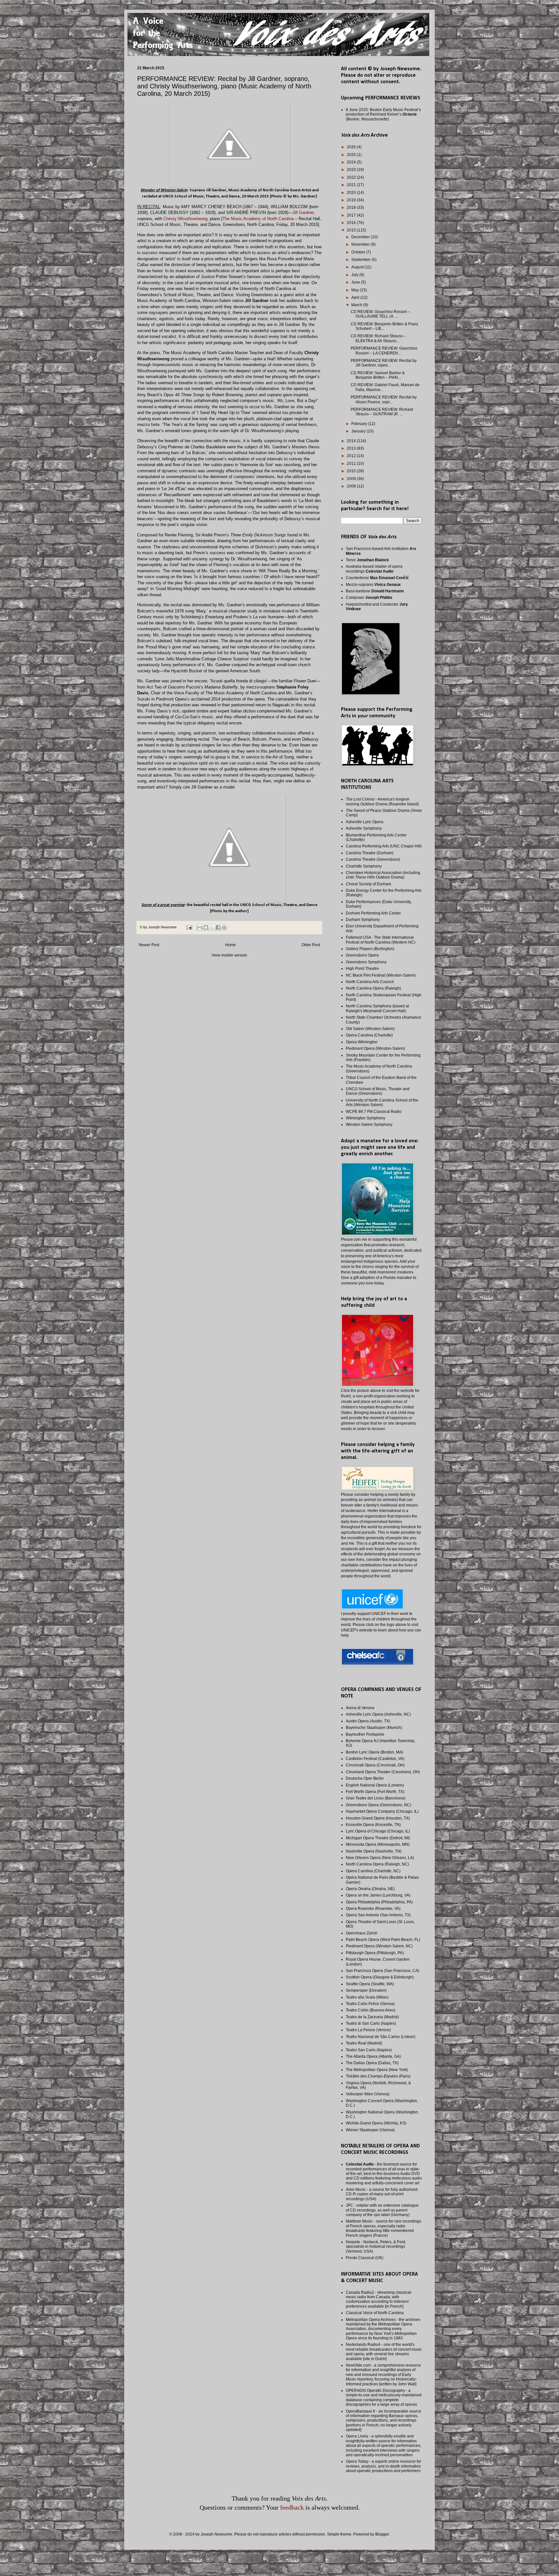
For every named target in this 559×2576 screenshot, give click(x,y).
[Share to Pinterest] (224, 927)
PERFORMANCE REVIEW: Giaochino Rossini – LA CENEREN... (384, 351)
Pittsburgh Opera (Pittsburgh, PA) (375, 1953)
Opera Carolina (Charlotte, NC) (373, 1871)
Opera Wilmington (362, 1042)
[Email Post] (189, 927)
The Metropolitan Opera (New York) (377, 2070)
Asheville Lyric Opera (365, 822)
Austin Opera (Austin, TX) (368, 1721)
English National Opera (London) (375, 1785)
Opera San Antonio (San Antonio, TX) (378, 1915)
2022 (352, 177)
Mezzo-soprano (373, 585)
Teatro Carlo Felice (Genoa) (370, 2004)
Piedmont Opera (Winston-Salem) (375, 1048)
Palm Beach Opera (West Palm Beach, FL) (383, 1940)
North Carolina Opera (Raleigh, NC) (377, 1864)
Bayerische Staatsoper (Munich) (374, 1728)
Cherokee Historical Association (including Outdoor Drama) (383, 875)
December (361, 237)
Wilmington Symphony (366, 1118)
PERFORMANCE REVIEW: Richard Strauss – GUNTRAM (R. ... (382, 412)
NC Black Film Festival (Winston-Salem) (381, 975)
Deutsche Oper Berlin (365, 1778)
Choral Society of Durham (368, 884)
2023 (352, 170)
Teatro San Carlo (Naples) (369, 2050)
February (360, 424)
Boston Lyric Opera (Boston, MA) (374, 1752)
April (356, 297)
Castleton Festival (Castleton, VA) (375, 1759)
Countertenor (377, 578)
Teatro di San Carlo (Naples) (371, 2023)
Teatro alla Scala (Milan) (367, 1997)
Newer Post (149, 945)
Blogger (382, 2534)
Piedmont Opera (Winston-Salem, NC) (379, 1946)
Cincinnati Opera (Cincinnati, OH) (375, 1765)
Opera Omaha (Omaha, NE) (370, 1889)
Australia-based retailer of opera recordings (374, 569)
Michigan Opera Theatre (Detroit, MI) (378, 1838)
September (362, 260)
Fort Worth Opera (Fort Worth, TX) (375, 1792)
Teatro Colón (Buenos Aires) (371, 2010)
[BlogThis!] (206, 927)
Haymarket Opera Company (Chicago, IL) (382, 1811)
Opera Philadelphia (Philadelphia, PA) (379, 1902)
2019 (352, 200)
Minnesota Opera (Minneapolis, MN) (378, 1844)
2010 (352, 471)
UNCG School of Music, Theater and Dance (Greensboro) (378, 1091)
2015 (352, 230)
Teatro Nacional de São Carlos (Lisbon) (381, 2037)
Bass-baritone (375, 591)
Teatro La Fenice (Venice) (368, 2030)
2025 (352, 155)
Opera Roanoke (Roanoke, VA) (373, 1909)
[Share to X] (212, 927)
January (359, 431)
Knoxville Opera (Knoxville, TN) (373, 1825)
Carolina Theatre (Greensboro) (373, 859)
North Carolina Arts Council (370, 982)
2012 (352, 456)
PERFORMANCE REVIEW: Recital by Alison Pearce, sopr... (384, 399)
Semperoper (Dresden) (366, 1990)
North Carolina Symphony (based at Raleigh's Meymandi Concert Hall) (377, 1008)
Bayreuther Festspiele (365, 1734)
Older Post (311, 945)
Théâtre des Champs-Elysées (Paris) (378, 2076)
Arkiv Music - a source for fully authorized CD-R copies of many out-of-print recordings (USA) (382, 2194)
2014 (352, 441)
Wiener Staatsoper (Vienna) (370, 2130)
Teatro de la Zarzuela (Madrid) (372, 2017)
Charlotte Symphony (364, 866)
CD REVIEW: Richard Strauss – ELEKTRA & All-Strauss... (378, 338)
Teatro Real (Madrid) (364, 2043)
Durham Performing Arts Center (373, 913)
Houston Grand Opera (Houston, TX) (378, 1818)
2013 (352, 448)
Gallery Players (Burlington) (370, 949)
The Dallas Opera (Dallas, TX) (372, 2063)
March (357, 305)
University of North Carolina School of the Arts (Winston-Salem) (382, 1103)
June (356, 282)
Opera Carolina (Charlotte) (369, 1035)
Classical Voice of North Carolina (375, 2313)
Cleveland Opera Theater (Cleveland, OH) (383, 1772)
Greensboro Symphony (366, 962)
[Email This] (200, 927)
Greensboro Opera (362, 955)
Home (230, 945)
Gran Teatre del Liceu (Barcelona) (376, 1798)
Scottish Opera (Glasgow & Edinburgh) (380, 1977)
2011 (352, 464)
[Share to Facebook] (218, 927)
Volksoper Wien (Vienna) (368, 2094)
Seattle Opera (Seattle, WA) (370, 1984)
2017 (352, 215)
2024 (352, 162)
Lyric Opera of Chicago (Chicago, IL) (378, 1831)
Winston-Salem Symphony (369, 1125)
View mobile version (229, 955)
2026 (352, 147)
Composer (369, 598)
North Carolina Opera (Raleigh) (373, 988)
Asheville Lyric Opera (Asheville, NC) (378, 1714)
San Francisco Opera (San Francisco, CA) (383, 1971)
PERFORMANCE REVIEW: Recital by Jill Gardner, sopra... (384, 363)
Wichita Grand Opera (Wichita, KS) (376, 2123)
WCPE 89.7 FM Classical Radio (374, 1112)
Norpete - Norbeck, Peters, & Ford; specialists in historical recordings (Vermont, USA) (376, 2247)
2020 (352, 193)
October (359, 252)
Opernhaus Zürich (362, 1933)
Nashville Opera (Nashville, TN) (374, 1851)
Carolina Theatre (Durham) (370, 853)
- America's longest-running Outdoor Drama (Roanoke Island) (382, 801)
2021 (352, 185)
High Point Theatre (362, 969)
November (361, 244)
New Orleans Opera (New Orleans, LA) (380, 1858)
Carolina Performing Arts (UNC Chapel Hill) (384, 846)
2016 (352, 223)
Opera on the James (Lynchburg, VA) (378, 1895)
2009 (352, 479)
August (358, 267)
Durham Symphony (363, 920)
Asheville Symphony (364, 828)
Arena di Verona (360, 1708)
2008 (352, 486)
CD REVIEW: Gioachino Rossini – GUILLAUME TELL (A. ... (380, 314)
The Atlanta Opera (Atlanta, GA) (373, 2056)
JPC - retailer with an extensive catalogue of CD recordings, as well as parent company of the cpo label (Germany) (382, 2210)
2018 (352, 207)
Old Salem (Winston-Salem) (370, 1029)
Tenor (367, 560)
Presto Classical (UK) (365, 2258)
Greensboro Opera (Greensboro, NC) (378, 1805)
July (355, 275)
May (356, 290)
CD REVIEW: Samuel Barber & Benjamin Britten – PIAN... (378, 375)
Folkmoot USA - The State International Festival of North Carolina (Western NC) (381, 940)
